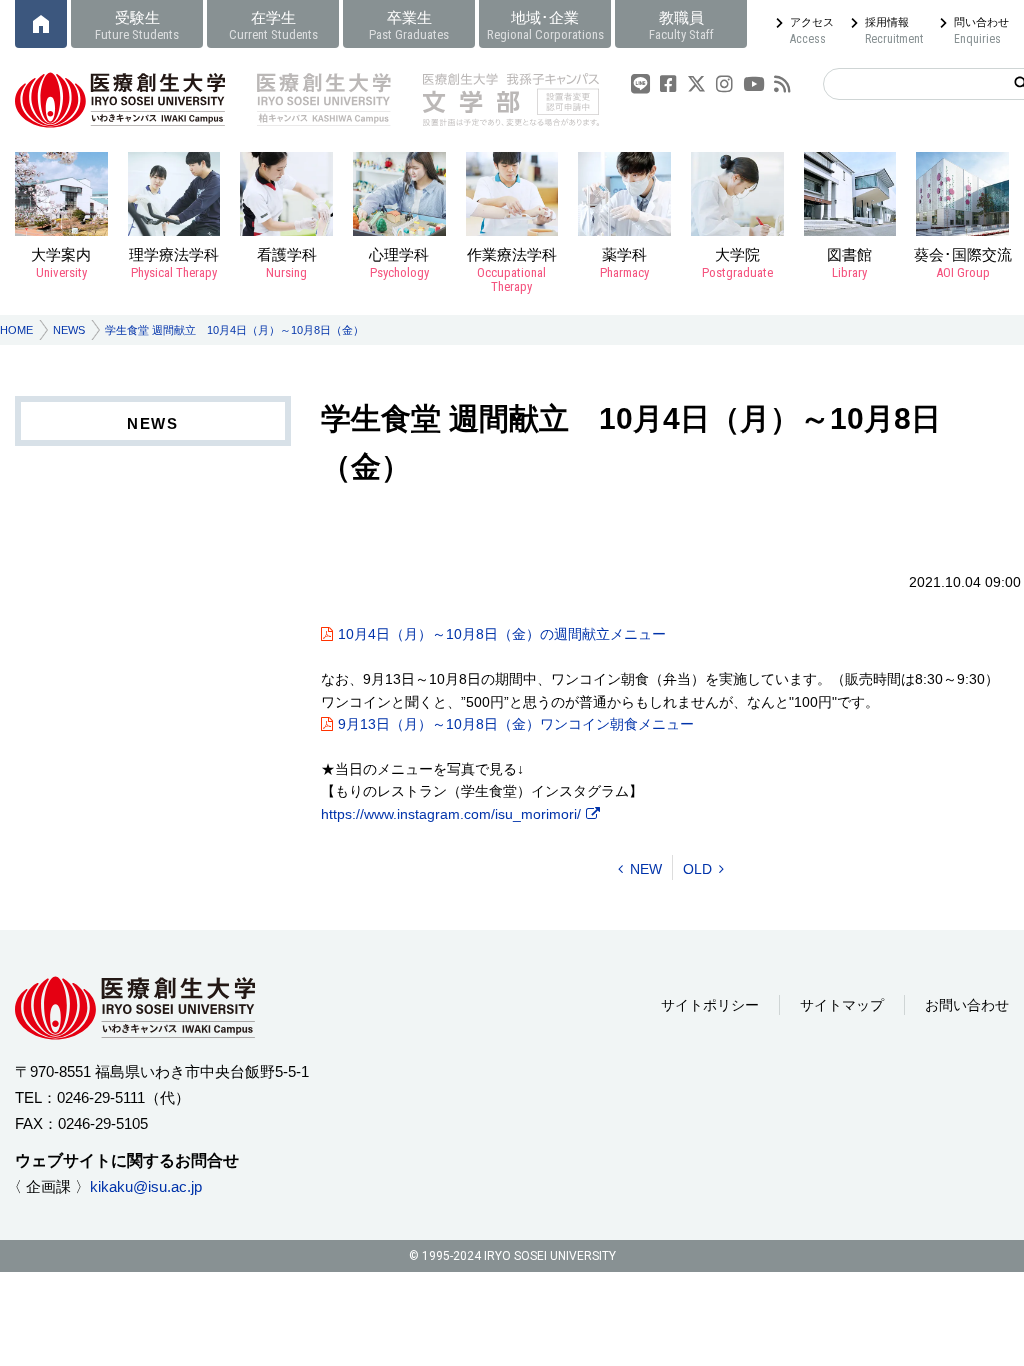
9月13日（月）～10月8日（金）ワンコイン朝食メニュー (516, 724)
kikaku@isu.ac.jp (146, 1186)
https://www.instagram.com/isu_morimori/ (451, 814)
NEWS (69, 330)
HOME (16, 330)
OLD (697, 869)
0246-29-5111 (101, 1097)
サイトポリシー (710, 1005)
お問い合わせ (967, 1005)
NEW (646, 869)
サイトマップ (842, 1005)
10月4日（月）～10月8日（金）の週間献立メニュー (502, 634)
